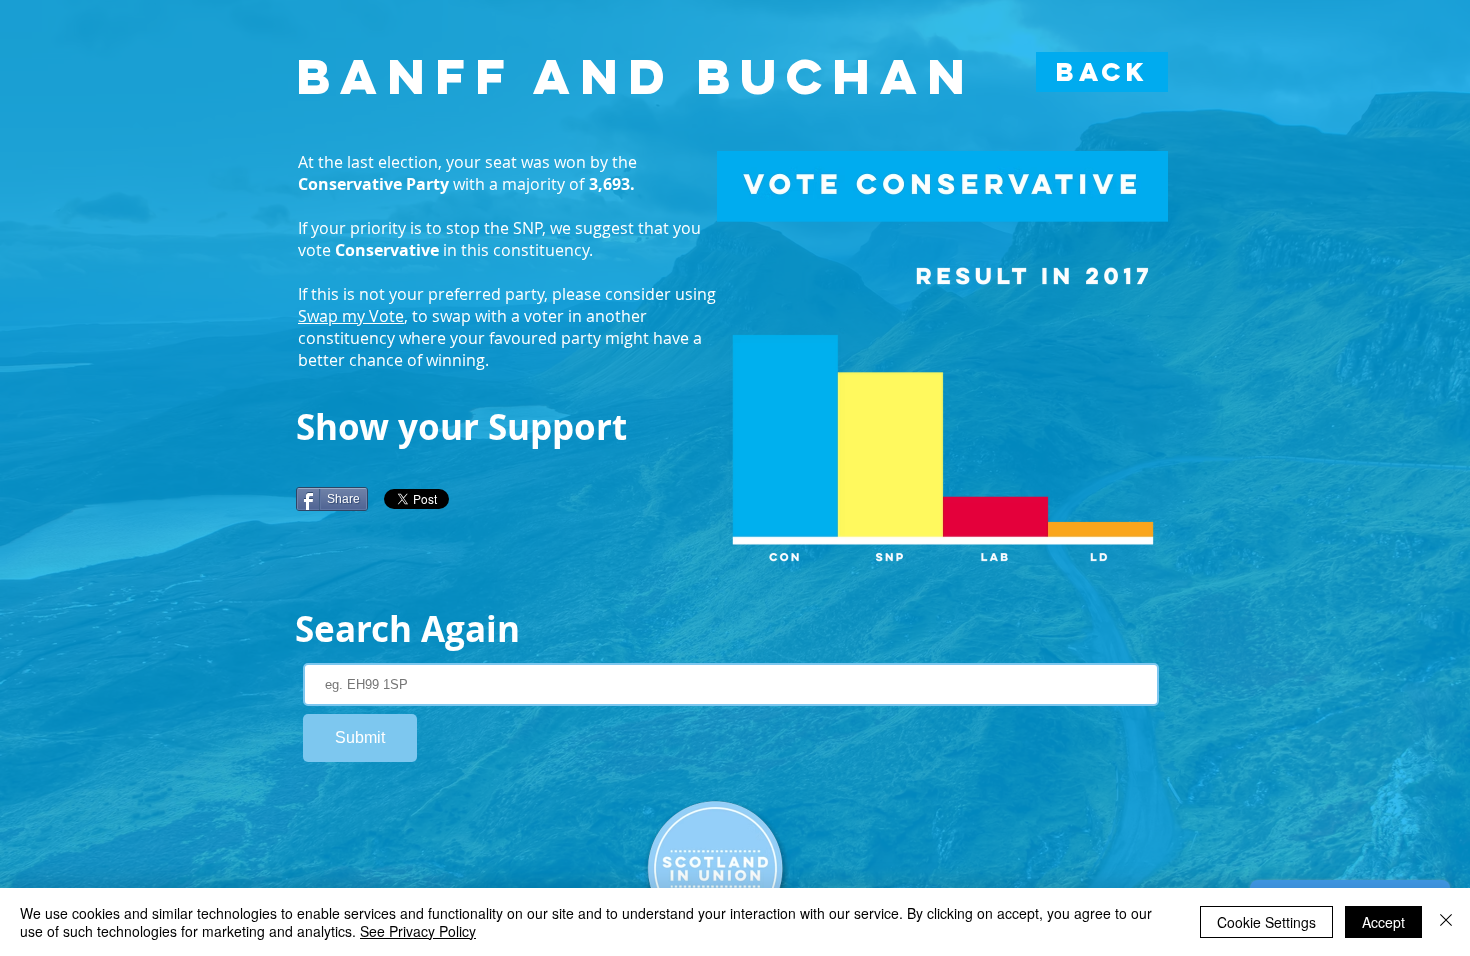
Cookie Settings (1266, 922)
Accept (1383, 922)
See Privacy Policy (418, 931)
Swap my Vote (351, 316)
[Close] (1446, 922)
